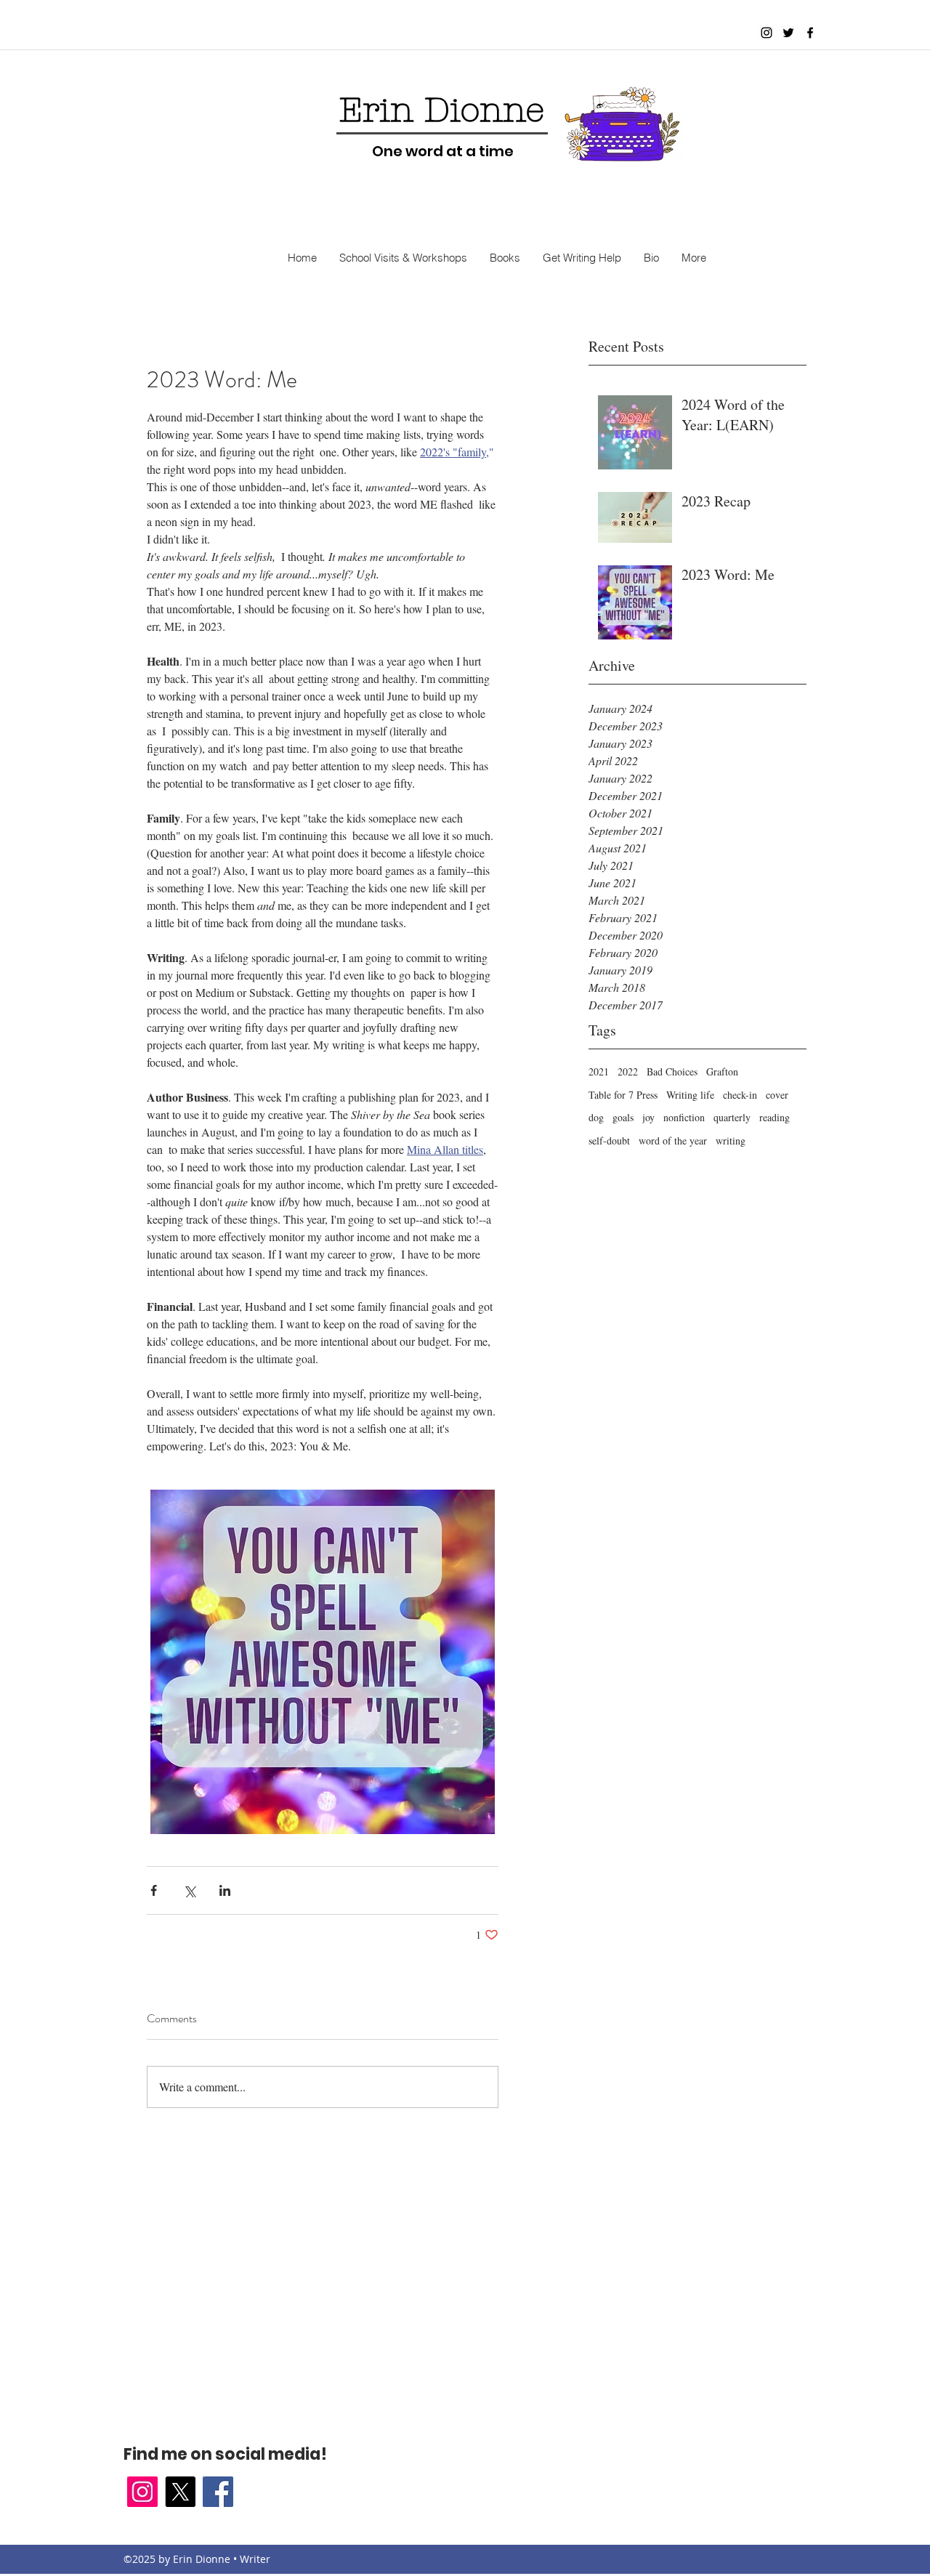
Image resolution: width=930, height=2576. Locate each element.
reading (775, 1117)
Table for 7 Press (623, 1095)
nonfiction (684, 1117)
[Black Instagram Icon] (767, 33)
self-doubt (609, 1140)
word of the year (673, 1140)
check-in (740, 1095)
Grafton (722, 1071)
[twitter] (788, 33)
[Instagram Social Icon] (142, 2492)
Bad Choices (672, 1071)
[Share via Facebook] (154, 1890)
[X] (180, 2492)
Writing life (690, 1095)
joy (648, 1117)
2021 (599, 1071)
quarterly (732, 1117)
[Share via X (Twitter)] (189, 1890)
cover (777, 1095)
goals (623, 1117)
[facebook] (810, 33)
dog (596, 1117)
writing (731, 1140)
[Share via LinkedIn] (225, 1890)
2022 (628, 1071)
